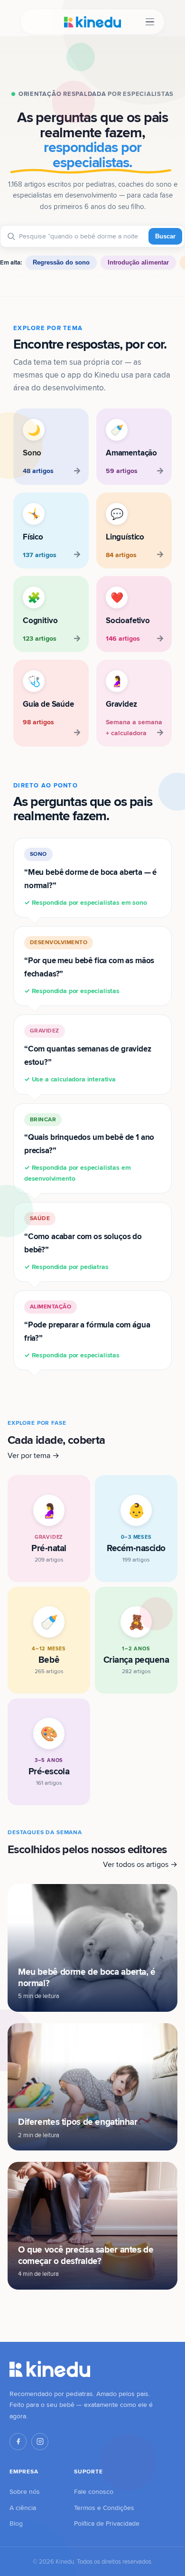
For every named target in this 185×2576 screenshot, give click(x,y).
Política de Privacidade (107, 2523)
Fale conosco (94, 2491)
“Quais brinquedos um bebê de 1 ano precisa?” (89, 1149)
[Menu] (150, 22)
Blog (16, 2523)
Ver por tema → (33, 1455)
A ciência (23, 2508)
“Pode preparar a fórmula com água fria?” (87, 1331)
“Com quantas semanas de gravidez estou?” (88, 1055)
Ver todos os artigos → (140, 1864)
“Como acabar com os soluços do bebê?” (83, 1243)
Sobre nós (25, 2491)
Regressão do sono (61, 262)
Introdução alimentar (138, 262)
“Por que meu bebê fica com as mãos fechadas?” (89, 967)
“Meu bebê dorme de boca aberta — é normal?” (90, 878)
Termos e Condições (104, 2508)
